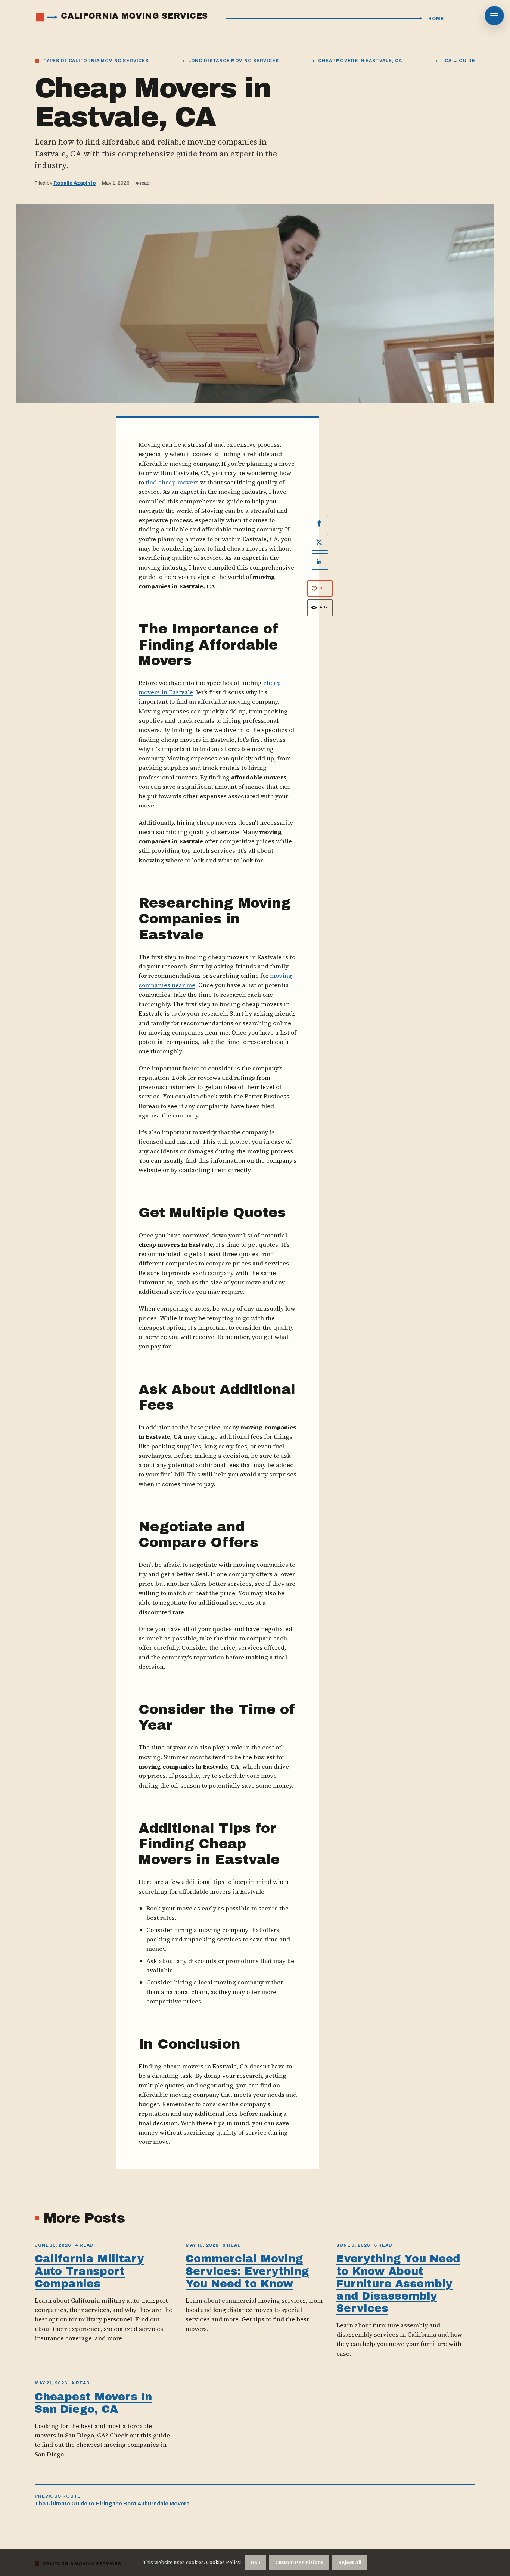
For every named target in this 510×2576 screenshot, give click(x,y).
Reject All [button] (350, 2562)
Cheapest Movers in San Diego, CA (93, 2403)
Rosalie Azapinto (75, 183)
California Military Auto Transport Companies (89, 2271)
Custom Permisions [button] (299, 2562)
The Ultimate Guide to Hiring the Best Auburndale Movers (112, 2504)
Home (436, 19)
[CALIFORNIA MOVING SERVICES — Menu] (494, 16)
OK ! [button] (255, 2562)
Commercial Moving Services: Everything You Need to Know (247, 2271)
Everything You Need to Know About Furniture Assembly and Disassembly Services (398, 2283)
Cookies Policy (223, 2562)
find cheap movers (172, 482)
